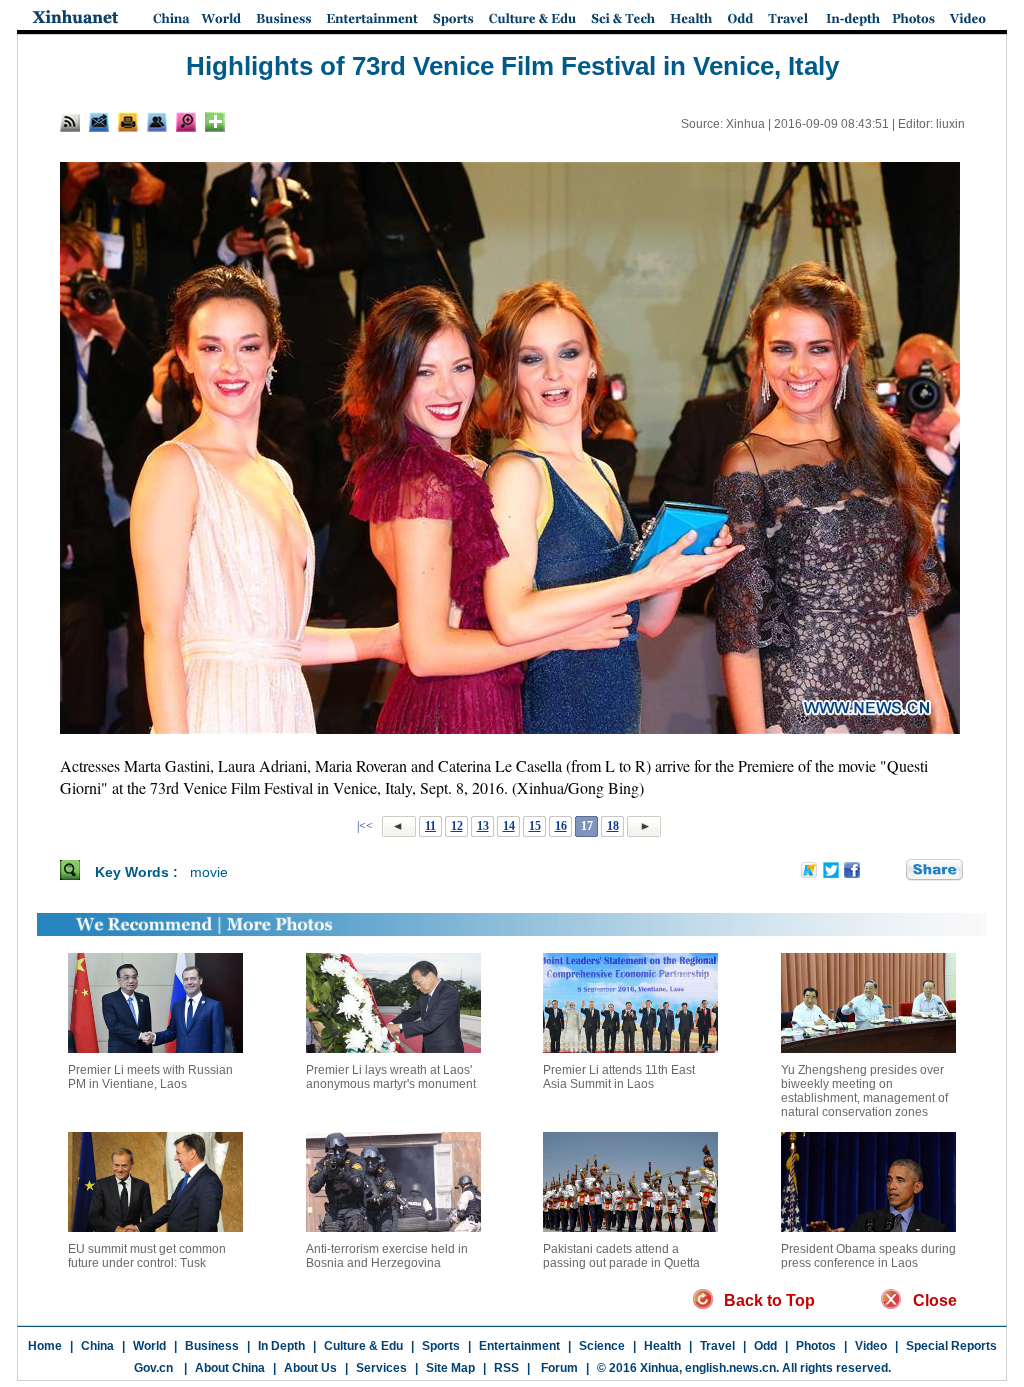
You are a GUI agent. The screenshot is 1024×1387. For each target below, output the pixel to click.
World (149, 1346)
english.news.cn (730, 1368)
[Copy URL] (157, 122)
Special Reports (951, 1346)
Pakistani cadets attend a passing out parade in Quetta (621, 1256)
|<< (365, 826)
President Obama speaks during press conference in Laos (868, 1256)
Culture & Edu (363, 1346)
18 (613, 826)
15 (535, 826)
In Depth (281, 1346)
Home (45, 1346)
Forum (558, 1368)
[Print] (128, 122)
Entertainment (519, 1346)
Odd (765, 1346)
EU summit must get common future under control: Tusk (147, 1256)
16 (561, 826)
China (97, 1346)
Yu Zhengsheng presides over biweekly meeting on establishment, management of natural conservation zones (864, 1091)
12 (457, 826)
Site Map (450, 1368)
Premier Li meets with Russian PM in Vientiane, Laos (150, 1077)
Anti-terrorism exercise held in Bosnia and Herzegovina (387, 1256)
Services (381, 1368)
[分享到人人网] (892, 871)
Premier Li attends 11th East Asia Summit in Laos (619, 1077)
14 (509, 826)
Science (602, 1346)
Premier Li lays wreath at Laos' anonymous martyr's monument (391, 1077)
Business (212, 1346)
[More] (215, 122)
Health (662, 1346)
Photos (816, 1346)
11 (430, 826)
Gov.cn (153, 1368)
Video (871, 1346)
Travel (717, 1346)
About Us (310, 1368)
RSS (506, 1368)
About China (230, 1368)
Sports (441, 1346)
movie (209, 872)
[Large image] (186, 122)
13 (483, 826)
